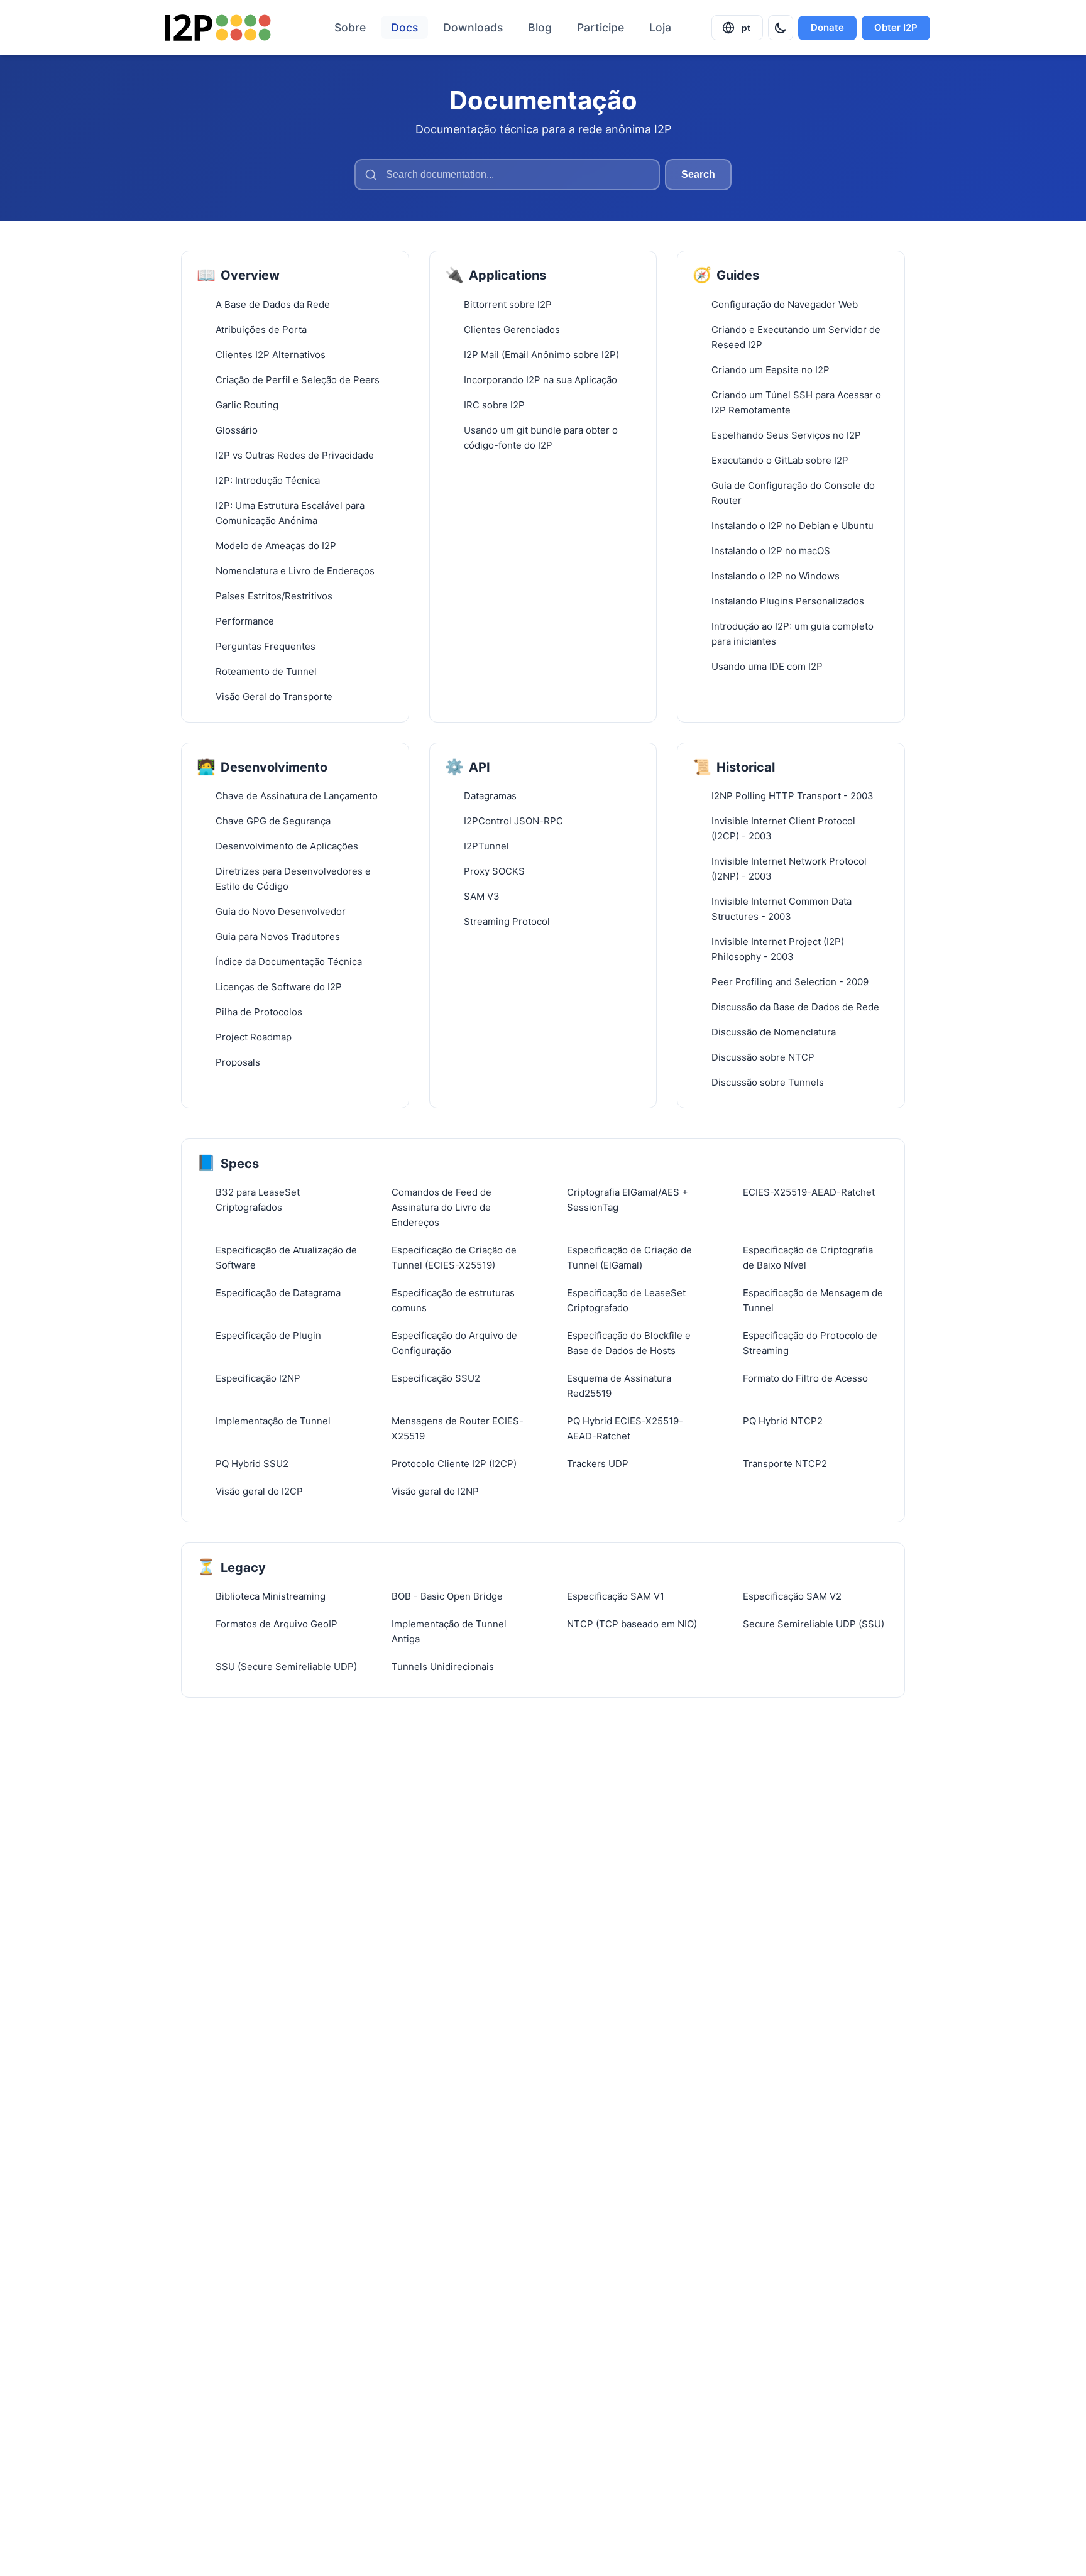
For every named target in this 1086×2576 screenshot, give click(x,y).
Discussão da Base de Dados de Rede (795, 1007)
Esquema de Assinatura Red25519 (619, 1386)
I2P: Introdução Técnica (268, 480)
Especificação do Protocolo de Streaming (810, 1343)
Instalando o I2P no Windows (776, 576)
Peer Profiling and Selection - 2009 (790, 982)
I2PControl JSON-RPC (513, 821)
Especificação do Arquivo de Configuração (454, 1343)
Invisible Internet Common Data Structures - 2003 (782, 909)
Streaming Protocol (507, 921)
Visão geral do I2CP (259, 1491)
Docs (404, 27)
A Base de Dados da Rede (273, 304)
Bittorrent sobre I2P (508, 304)
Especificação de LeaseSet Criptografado (626, 1300)
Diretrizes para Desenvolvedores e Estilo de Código (293, 879)
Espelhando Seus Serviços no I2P (786, 435)
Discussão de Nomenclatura (774, 1032)
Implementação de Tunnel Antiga (449, 1631)
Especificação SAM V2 (792, 1596)
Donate (827, 27)
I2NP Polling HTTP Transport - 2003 (793, 796)
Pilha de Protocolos (259, 1012)
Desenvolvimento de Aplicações (287, 846)
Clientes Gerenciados (512, 330)
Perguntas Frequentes (266, 646)
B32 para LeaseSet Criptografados (258, 1200)
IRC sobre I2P (494, 405)
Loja (660, 27)
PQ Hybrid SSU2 (252, 1464)
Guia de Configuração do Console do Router (793, 493)
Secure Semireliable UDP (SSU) (814, 1624)
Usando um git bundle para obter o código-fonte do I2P (541, 438)
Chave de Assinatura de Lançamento (297, 796)
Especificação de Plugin (268, 1335)
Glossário (237, 430)
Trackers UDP (598, 1464)
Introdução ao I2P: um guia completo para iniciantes (793, 634)
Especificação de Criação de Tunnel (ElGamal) (629, 1258)
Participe (601, 27)
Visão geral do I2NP (435, 1491)
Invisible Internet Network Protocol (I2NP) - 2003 (789, 869)
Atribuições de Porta (261, 330)
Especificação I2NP (258, 1378)
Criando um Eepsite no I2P (771, 370)
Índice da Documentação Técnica (289, 962)
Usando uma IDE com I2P (767, 666)
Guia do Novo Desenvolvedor (281, 911)
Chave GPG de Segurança (273, 821)
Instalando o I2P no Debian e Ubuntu (793, 526)
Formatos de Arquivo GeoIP (277, 1624)
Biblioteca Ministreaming (271, 1596)
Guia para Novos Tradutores (278, 936)
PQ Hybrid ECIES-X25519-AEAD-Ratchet (625, 1428)
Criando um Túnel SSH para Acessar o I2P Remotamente (796, 402)
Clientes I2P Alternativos (271, 355)
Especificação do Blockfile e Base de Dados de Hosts (629, 1343)
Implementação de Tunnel (273, 1421)
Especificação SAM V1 (616, 1596)
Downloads (473, 27)
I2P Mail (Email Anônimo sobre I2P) (541, 355)
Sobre (350, 27)
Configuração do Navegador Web (785, 304)
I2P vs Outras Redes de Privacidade (295, 455)
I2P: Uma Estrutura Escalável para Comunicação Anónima (290, 513)
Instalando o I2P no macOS (771, 551)
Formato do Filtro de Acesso (805, 1378)
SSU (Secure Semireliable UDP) (286, 1667)
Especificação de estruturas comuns (453, 1300)
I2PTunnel (486, 846)
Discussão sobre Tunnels (768, 1082)
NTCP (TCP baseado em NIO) (632, 1624)
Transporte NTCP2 (785, 1464)
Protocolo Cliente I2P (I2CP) (454, 1464)
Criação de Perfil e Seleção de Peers (298, 380)
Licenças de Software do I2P (279, 987)
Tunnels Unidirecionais (443, 1667)
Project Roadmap (254, 1037)
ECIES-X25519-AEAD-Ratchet (809, 1192)
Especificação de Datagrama (278, 1293)
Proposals (238, 1062)
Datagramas (490, 796)
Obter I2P (896, 27)
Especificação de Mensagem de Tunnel (813, 1300)
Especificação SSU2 (436, 1378)
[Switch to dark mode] (781, 28)
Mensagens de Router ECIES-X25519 (458, 1428)
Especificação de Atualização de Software (286, 1258)
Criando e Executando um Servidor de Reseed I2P (796, 337)
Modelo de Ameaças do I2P (276, 546)
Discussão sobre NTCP (763, 1057)
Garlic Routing (247, 405)
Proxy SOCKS (494, 871)
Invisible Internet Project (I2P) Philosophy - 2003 (778, 949)
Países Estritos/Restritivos (274, 596)
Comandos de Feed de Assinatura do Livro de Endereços (442, 1207)
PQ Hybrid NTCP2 (783, 1421)
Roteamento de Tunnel (266, 671)
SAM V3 (482, 896)
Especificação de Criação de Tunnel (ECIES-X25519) (454, 1258)
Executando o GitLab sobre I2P (780, 460)
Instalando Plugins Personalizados (788, 601)
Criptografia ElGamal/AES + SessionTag (628, 1200)
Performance (245, 621)
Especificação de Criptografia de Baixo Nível (808, 1258)
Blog (540, 27)
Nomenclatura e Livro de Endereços (295, 571)
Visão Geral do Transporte (274, 696)
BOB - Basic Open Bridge (447, 1596)
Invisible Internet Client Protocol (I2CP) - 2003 (783, 828)
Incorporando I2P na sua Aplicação (540, 380)
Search (698, 174)
